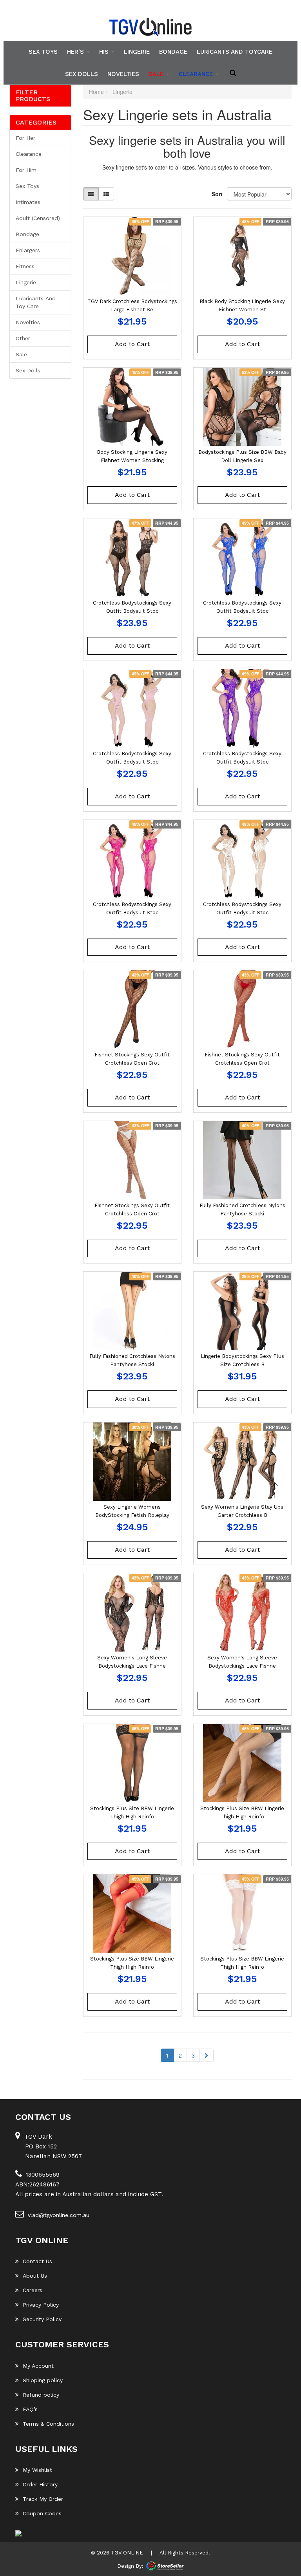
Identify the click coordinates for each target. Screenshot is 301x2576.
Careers (33, 2290)
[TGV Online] (150, 27)
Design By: (130, 2566)
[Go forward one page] (207, 2055)
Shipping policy (43, 2380)
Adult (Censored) (38, 218)
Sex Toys (43, 52)
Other (23, 338)
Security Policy (42, 2319)
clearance (197, 74)
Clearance (29, 154)
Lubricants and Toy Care (36, 302)
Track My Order (43, 2499)
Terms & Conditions (48, 2424)
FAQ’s (30, 2409)
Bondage (173, 52)
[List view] (106, 194)
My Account (38, 2366)
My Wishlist (37, 2470)
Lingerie (137, 52)
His (105, 52)
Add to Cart (132, 344)
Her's (76, 52)
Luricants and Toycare (235, 52)
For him (26, 170)
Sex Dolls (82, 74)
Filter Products (33, 96)
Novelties (123, 74)
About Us (35, 2276)
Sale (21, 354)
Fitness (25, 266)
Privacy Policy (41, 2305)
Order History (40, 2484)
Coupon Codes (42, 2513)
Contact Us (37, 2261)
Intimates (28, 202)
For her (25, 138)
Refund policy (41, 2395)
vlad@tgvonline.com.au (59, 2215)
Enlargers (28, 250)
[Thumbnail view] (91, 194)
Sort (216, 194)
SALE (157, 74)
